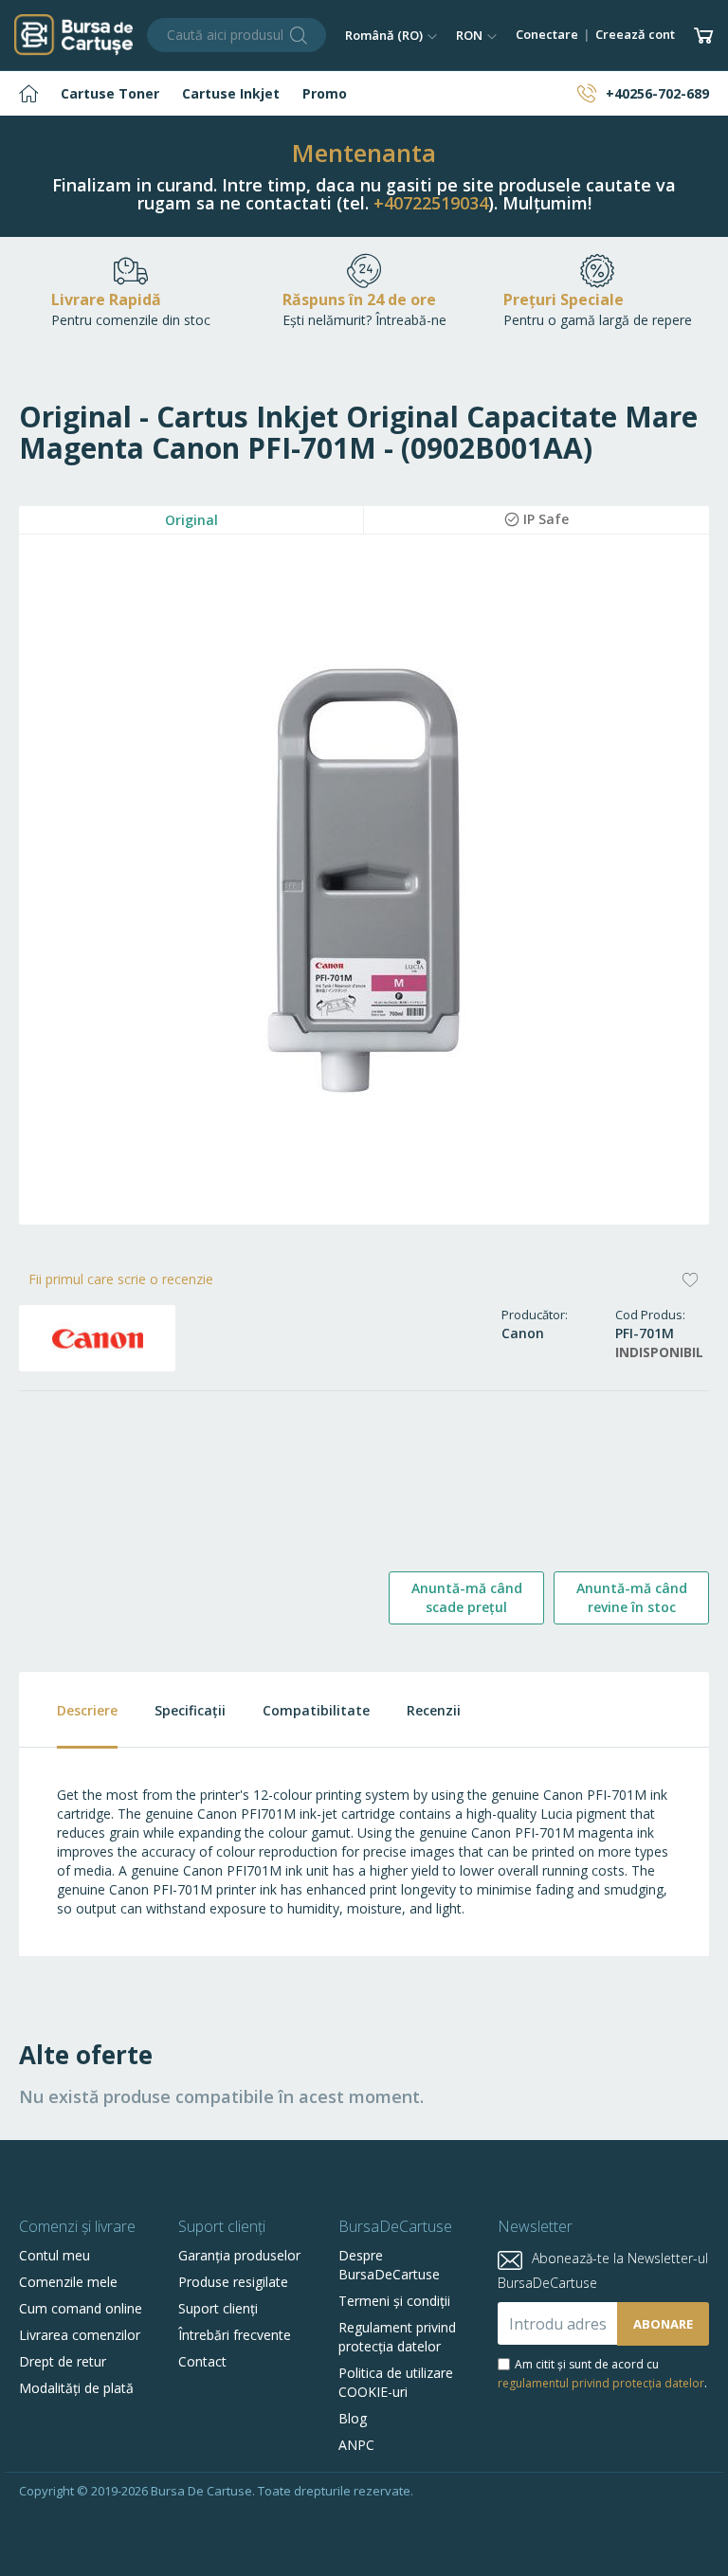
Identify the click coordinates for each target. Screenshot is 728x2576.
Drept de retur (63, 2361)
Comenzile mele (68, 2282)
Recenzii (434, 1710)
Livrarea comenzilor (80, 2335)
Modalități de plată (76, 2388)
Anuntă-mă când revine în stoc (632, 1597)
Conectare (547, 34)
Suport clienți (218, 2308)
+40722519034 (431, 203)
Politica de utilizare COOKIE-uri (396, 2382)
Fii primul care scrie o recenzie (121, 1279)
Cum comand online (81, 2308)
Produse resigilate (233, 2282)
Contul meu (55, 2255)
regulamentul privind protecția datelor (601, 2383)
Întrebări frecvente (235, 2335)
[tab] (68, 1710)
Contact (202, 2361)
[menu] (364, 93)
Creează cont (635, 34)
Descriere (87, 1710)
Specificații (190, 1710)
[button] (391, 35)
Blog (353, 2418)
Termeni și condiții (394, 2301)
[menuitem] (28, 93)
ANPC (356, 2445)
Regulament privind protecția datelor (397, 2337)
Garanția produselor (239, 2255)
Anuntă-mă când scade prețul (467, 1597)
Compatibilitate (316, 1710)
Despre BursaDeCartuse (389, 2265)
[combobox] (237, 35)
